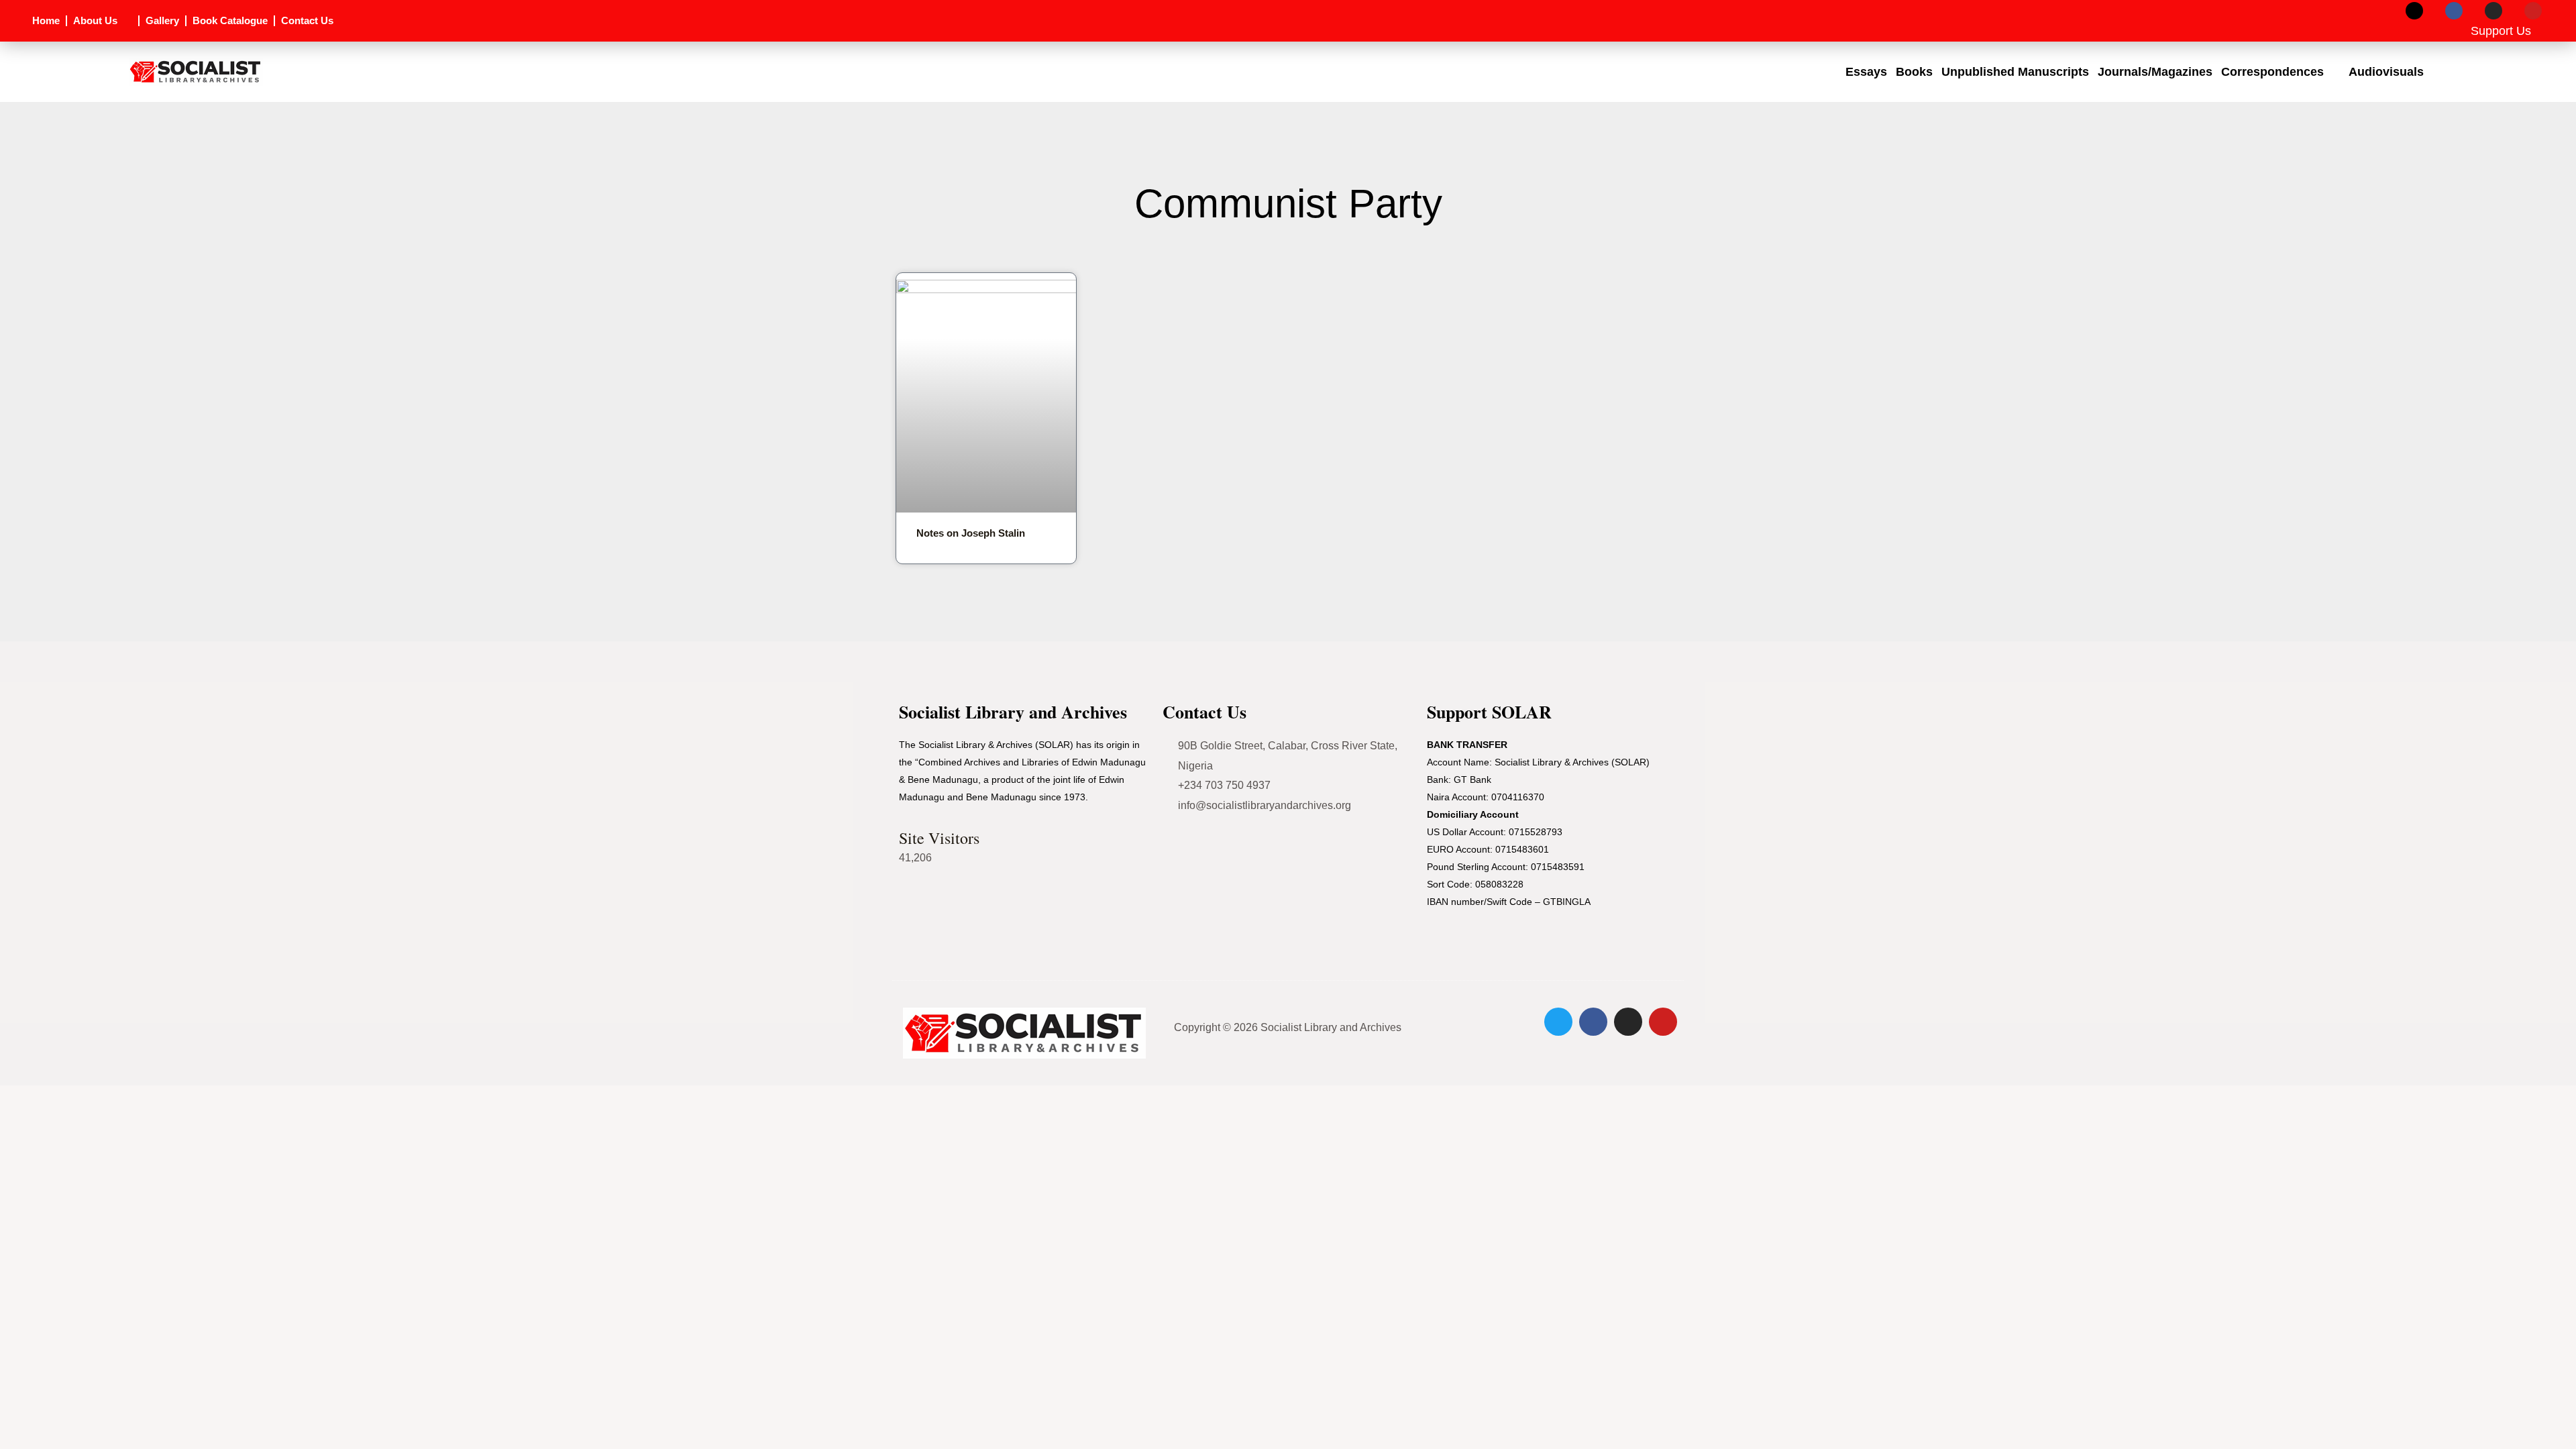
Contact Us (307, 20)
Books (1914, 72)
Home (46, 20)
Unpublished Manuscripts (2015, 72)
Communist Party (1288, 204)
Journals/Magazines (2155, 72)
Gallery (162, 20)
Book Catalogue (230, 20)
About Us (95, 20)
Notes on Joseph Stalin (971, 533)
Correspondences (2272, 72)
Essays (1866, 72)
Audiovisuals (2386, 72)
